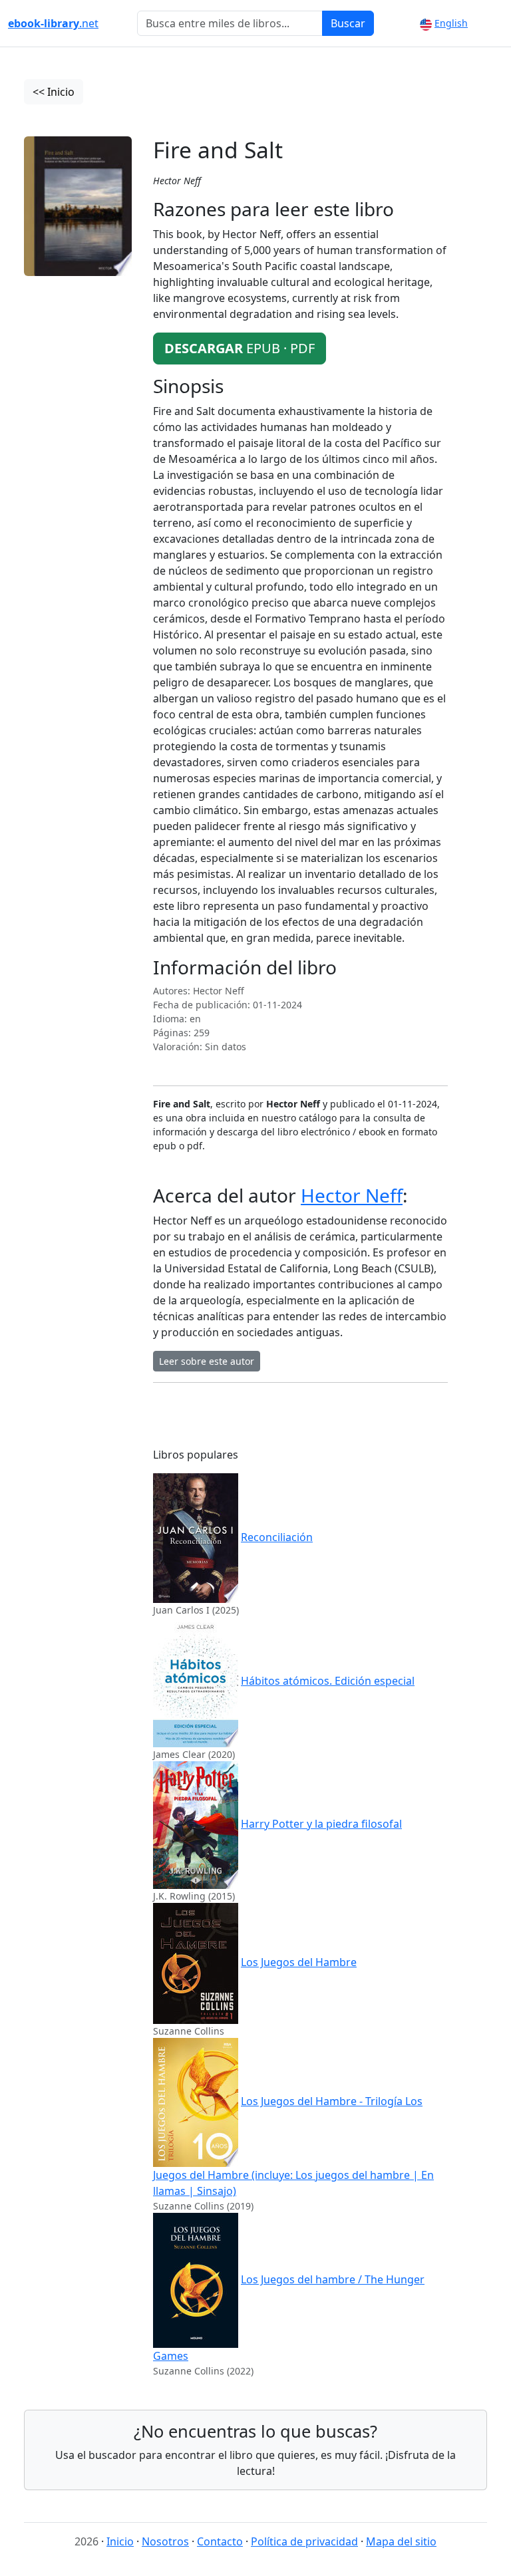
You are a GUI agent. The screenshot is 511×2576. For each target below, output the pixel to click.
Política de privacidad (304, 2541)
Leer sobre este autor (207, 1361)
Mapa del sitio (401, 2541)
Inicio (120, 2541)
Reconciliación (277, 1537)
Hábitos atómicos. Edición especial (328, 1681)
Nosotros (165, 2541)
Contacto (220, 2541)
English (451, 23)
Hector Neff (352, 1195)
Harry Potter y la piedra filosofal (321, 1824)
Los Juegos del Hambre (299, 1962)
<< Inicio (54, 92)
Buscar (348, 23)
